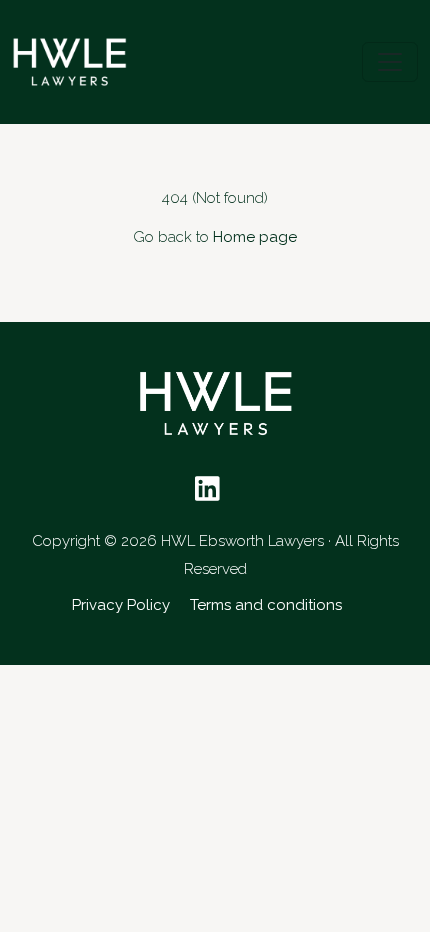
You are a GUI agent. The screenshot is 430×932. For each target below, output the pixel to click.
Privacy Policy (121, 605)
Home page (255, 237)
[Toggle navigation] (390, 62)
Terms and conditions (266, 605)
